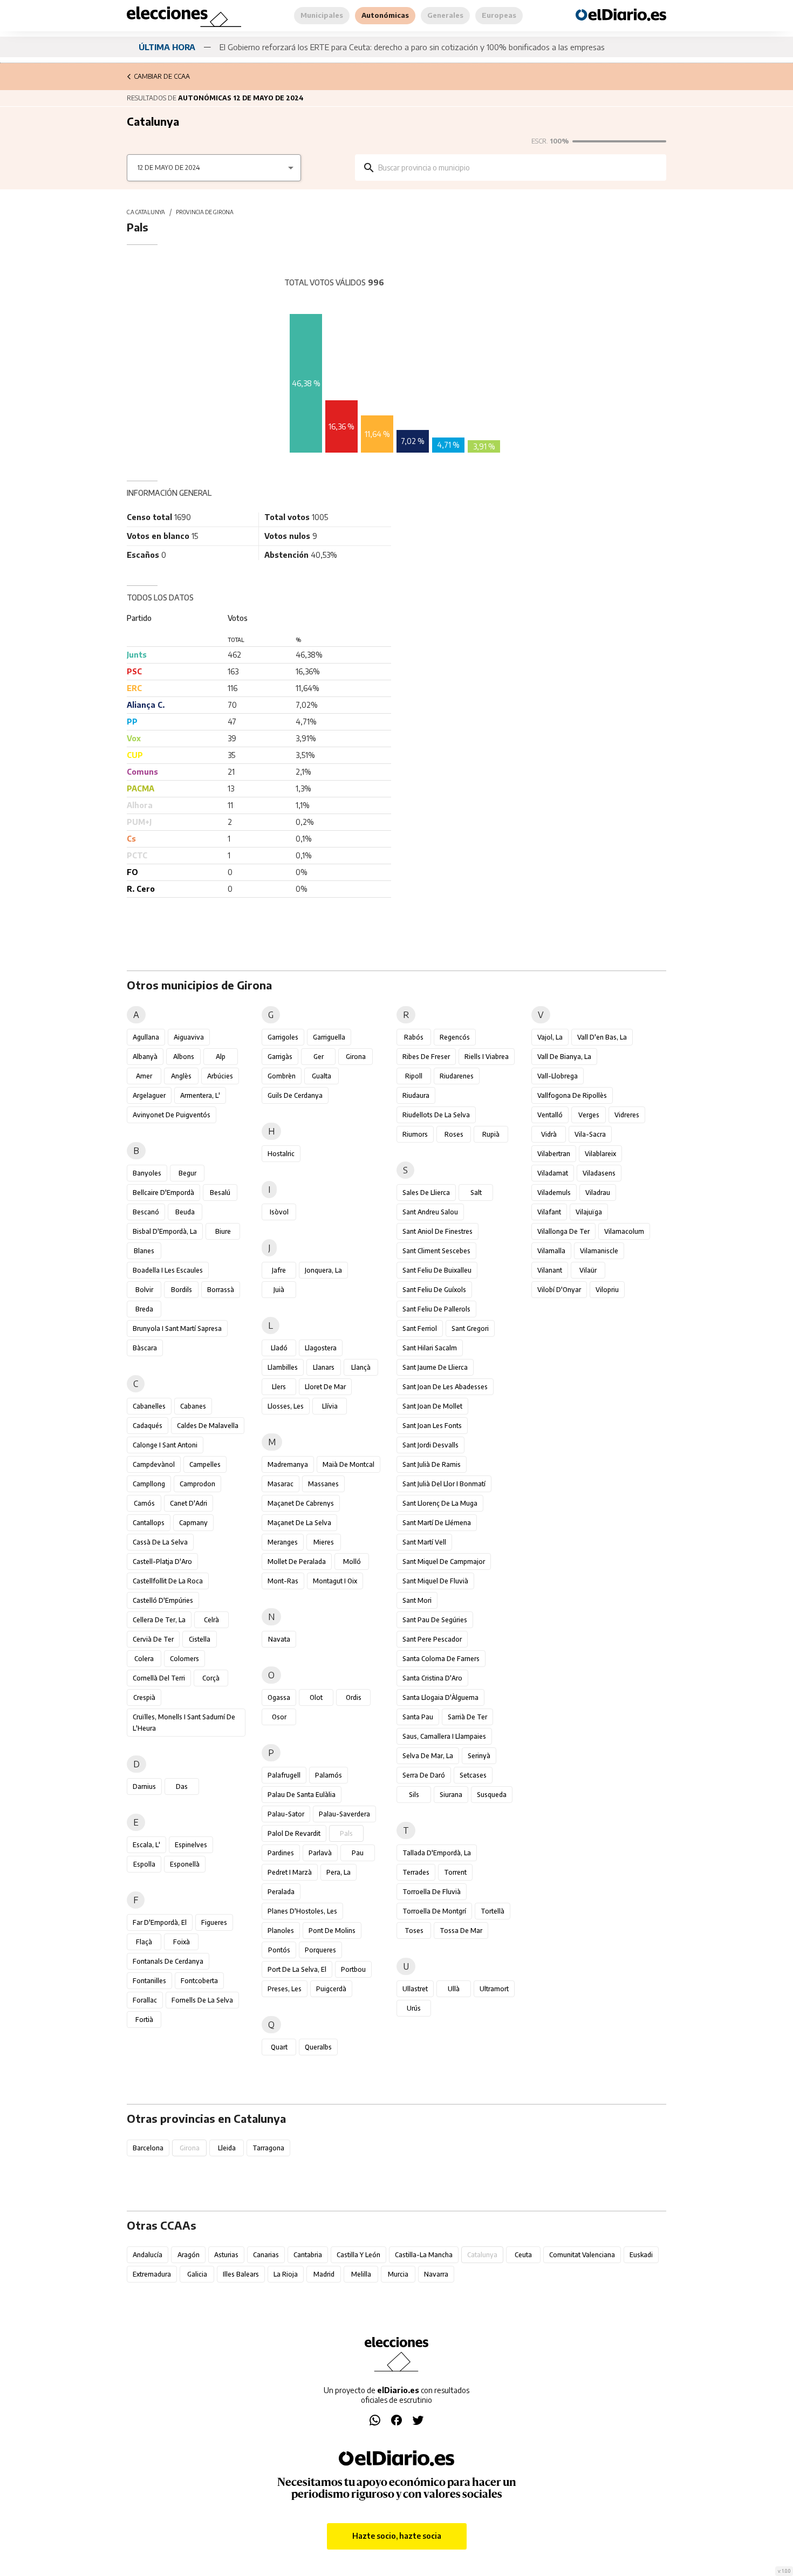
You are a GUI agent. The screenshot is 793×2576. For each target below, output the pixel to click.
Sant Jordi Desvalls (430, 1445)
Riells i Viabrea (487, 1057)
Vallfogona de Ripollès (572, 1095)
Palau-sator (286, 1814)
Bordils (182, 1290)
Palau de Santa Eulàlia (302, 1795)
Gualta (322, 1076)
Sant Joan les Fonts (432, 1426)
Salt (476, 1193)
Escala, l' (146, 1845)
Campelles (205, 1464)
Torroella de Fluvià (432, 1892)
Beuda (185, 1212)
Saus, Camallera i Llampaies (444, 1736)
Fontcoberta (199, 1981)
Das (182, 1786)
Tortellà (493, 1911)
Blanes (144, 1251)
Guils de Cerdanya (295, 1095)
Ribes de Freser (426, 1057)
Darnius (144, 1786)
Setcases (473, 1775)
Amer (144, 1076)
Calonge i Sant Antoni (165, 1445)
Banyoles (147, 1173)
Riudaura (416, 1095)
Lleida (227, 2148)
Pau (358, 1853)
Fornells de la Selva (202, 2000)
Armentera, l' (200, 1095)
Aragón (189, 2255)
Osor (279, 1717)
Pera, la (339, 1872)
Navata (279, 1639)
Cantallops (149, 1523)
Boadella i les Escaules (168, 1270)
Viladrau (598, 1193)
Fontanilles (149, 1981)
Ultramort (494, 1989)
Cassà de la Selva (160, 1542)
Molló (352, 1562)
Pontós (279, 1950)
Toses (414, 1931)
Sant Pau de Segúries (435, 1620)
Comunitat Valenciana (582, 2255)
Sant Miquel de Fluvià (435, 1581)
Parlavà (320, 1853)
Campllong (149, 1484)
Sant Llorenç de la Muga (440, 1503)
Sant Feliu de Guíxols (434, 1290)
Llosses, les (286, 1406)
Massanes (323, 1484)
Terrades (416, 1872)
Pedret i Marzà (290, 1872)
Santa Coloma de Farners (441, 1659)
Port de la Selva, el (297, 1969)
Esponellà (185, 1864)
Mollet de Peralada (297, 1562)
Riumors (415, 1134)
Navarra (436, 2274)
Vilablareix (600, 1154)
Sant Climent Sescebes (436, 1251)
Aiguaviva (189, 1037)
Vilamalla (551, 1251)
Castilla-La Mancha (424, 2255)
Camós (144, 1503)
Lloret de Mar (325, 1387)
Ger (319, 1057)
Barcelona (148, 2148)
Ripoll (414, 1076)
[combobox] (518, 168)
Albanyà (145, 1057)
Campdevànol (154, 1464)
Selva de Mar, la (428, 1756)
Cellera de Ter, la (159, 1620)
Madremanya (288, 1464)
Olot (316, 1697)
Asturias (226, 2255)
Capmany (193, 1523)
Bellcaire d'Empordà (163, 1193)
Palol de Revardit (294, 1833)
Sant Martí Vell (424, 1542)
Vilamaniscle (599, 1251)
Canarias (266, 2255)
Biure (223, 1231)
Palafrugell (284, 1775)
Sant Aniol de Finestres (437, 1231)
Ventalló (550, 1115)
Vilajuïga (589, 1212)
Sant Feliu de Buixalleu (437, 1270)
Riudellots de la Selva (436, 1115)
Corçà (211, 1678)
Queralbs (318, 2047)
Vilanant (550, 1270)
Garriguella (329, 1037)
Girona (356, 1057)
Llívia (330, 1406)
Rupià (491, 1134)
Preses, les (285, 1989)
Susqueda (492, 1795)
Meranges (283, 1542)
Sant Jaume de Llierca (435, 1367)
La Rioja (286, 2274)
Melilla (361, 2274)
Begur (187, 1173)
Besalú (220, 1193)
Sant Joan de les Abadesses (445, 1387)
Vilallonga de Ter (563, 1231)
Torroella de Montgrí (434, 1911)
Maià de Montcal (348, 1464)
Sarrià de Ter (467, 1717)
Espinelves (191, 1845)
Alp (221, 1057)
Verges (589, 1115)
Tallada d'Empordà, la (437, 1853)
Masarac (281, 1484)
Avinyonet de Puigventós (172, 1115)
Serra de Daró (424, 1775)
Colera (144, 1659)
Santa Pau (418, 1717)
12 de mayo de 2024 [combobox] (169, 168)
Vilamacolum (624, 1231)
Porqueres (320, 1950)
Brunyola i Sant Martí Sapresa (177, 1328)
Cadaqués (148, 1426)
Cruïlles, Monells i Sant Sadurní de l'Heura (184, 1723)
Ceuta (523, 2255)
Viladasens (599, 1173)
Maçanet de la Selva (299, 1523)
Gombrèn (282, 1076)
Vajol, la (550, 1037)
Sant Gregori (470, 1328)
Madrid (324, 2274)
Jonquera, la (323, 1270)
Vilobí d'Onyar (559, 1290)
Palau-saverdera (344, 1814)
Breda (144, 1309)
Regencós (455, 1037)
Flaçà (144, 1942)
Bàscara (145, 1348)
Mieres (324, 1542)
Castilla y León (358, 2255)
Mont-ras (283, 1581)
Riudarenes (457, 1076)
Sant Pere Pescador (432, 1639)
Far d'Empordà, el (160, 1922)
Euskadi (641, 2255)
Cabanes (193, 1406)
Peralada (281, 1892)
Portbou (353, 1969)
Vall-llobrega (558, 1076)
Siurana (451, 1795)
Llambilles (283, 1367)
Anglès (181, 1076)
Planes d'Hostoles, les (302, 1911)
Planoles (281, 1931)
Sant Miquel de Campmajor (444, 1562)
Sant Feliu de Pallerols (436, 1309)
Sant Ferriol (420, 1328)
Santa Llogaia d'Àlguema (440, 1697)
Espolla (144, 1864)
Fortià (144, 2020)
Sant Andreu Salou (430, 1212)
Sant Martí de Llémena (437, 1523)
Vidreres (627, 1115)
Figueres (214, 1922)
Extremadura (152, 2274)
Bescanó (146, 1212)
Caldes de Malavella (208, 1426)
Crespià (144, 1697)
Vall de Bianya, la (564, 1057)
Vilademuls (554, 1193)
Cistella (200, 1639)
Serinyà (479, 1756)
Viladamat (553, 1173)
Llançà (361, 1367)
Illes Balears (241, 2274)
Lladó (279, 1348)
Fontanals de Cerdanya (168, 1961)
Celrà (211, 1620)
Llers (279, 1387)
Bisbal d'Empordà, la (165, 1231)
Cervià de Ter (153, 1639)
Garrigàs (280, 1057)
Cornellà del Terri (159, 1678)
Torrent (455, 1872)
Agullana (146, 1037)
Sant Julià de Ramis (432, 1464)
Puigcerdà (331, 1989)
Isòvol (279, 1212)
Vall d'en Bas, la (602, 1037)
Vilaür (588, 1270)
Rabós (414, 1037)
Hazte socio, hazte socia (397, 2536)
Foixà (182, 1942)
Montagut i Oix (335, 1581)
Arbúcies (220, 1076)
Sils (414, 1795)
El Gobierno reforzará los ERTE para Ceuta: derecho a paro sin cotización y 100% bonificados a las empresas (412, 47)
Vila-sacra (590, 1134)
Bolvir (144, 1290)
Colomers (184, 1659)
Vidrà (549, 1134)
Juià (279, 1290)
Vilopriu (607, 1290)
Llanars (324, 1367)
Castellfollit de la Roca (168, 1581)
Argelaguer (149, 1095)
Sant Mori (417, 1600)
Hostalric (281, 1154)
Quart (279, 2047)
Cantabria (308, 2255)
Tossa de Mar (461, 1931)
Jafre (279, 1270)
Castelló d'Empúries (163, 1600)
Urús (414, 2008)
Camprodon (197, 1484)
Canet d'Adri (189, 1503)
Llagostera (321, 1348)
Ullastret (415, 1989)
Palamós (329, 1775)
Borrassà (221, 1290)
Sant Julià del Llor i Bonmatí (444, 1484)
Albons (184, 1057)
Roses (454, 1134)
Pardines (281, 1853)
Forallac (145, 2000)
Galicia (197, 2274)
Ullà (454, 1989)
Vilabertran (554, 1154)
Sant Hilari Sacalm (430, 1348)
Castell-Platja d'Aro (162, 1562)
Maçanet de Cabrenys (301, 1503)
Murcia (398, 2274)
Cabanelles (149, 1406)
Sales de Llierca (426, 1193)
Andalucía (148, 2255)
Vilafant (549, 1212)
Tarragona (268, 2148)
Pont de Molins (332, 1931)
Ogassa (279, 1697)
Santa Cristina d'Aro (432, 1678)
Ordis (354, 1697)
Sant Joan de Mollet (432, 1406)
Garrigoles (283, 1037)
